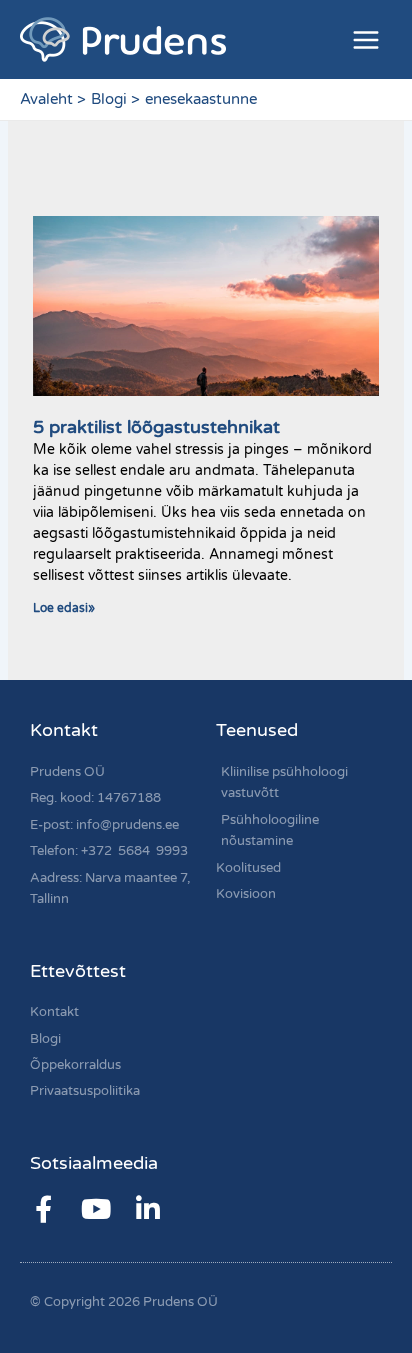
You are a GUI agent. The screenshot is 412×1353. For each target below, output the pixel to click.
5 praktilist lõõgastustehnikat (156, 427)
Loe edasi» (64, 608)
